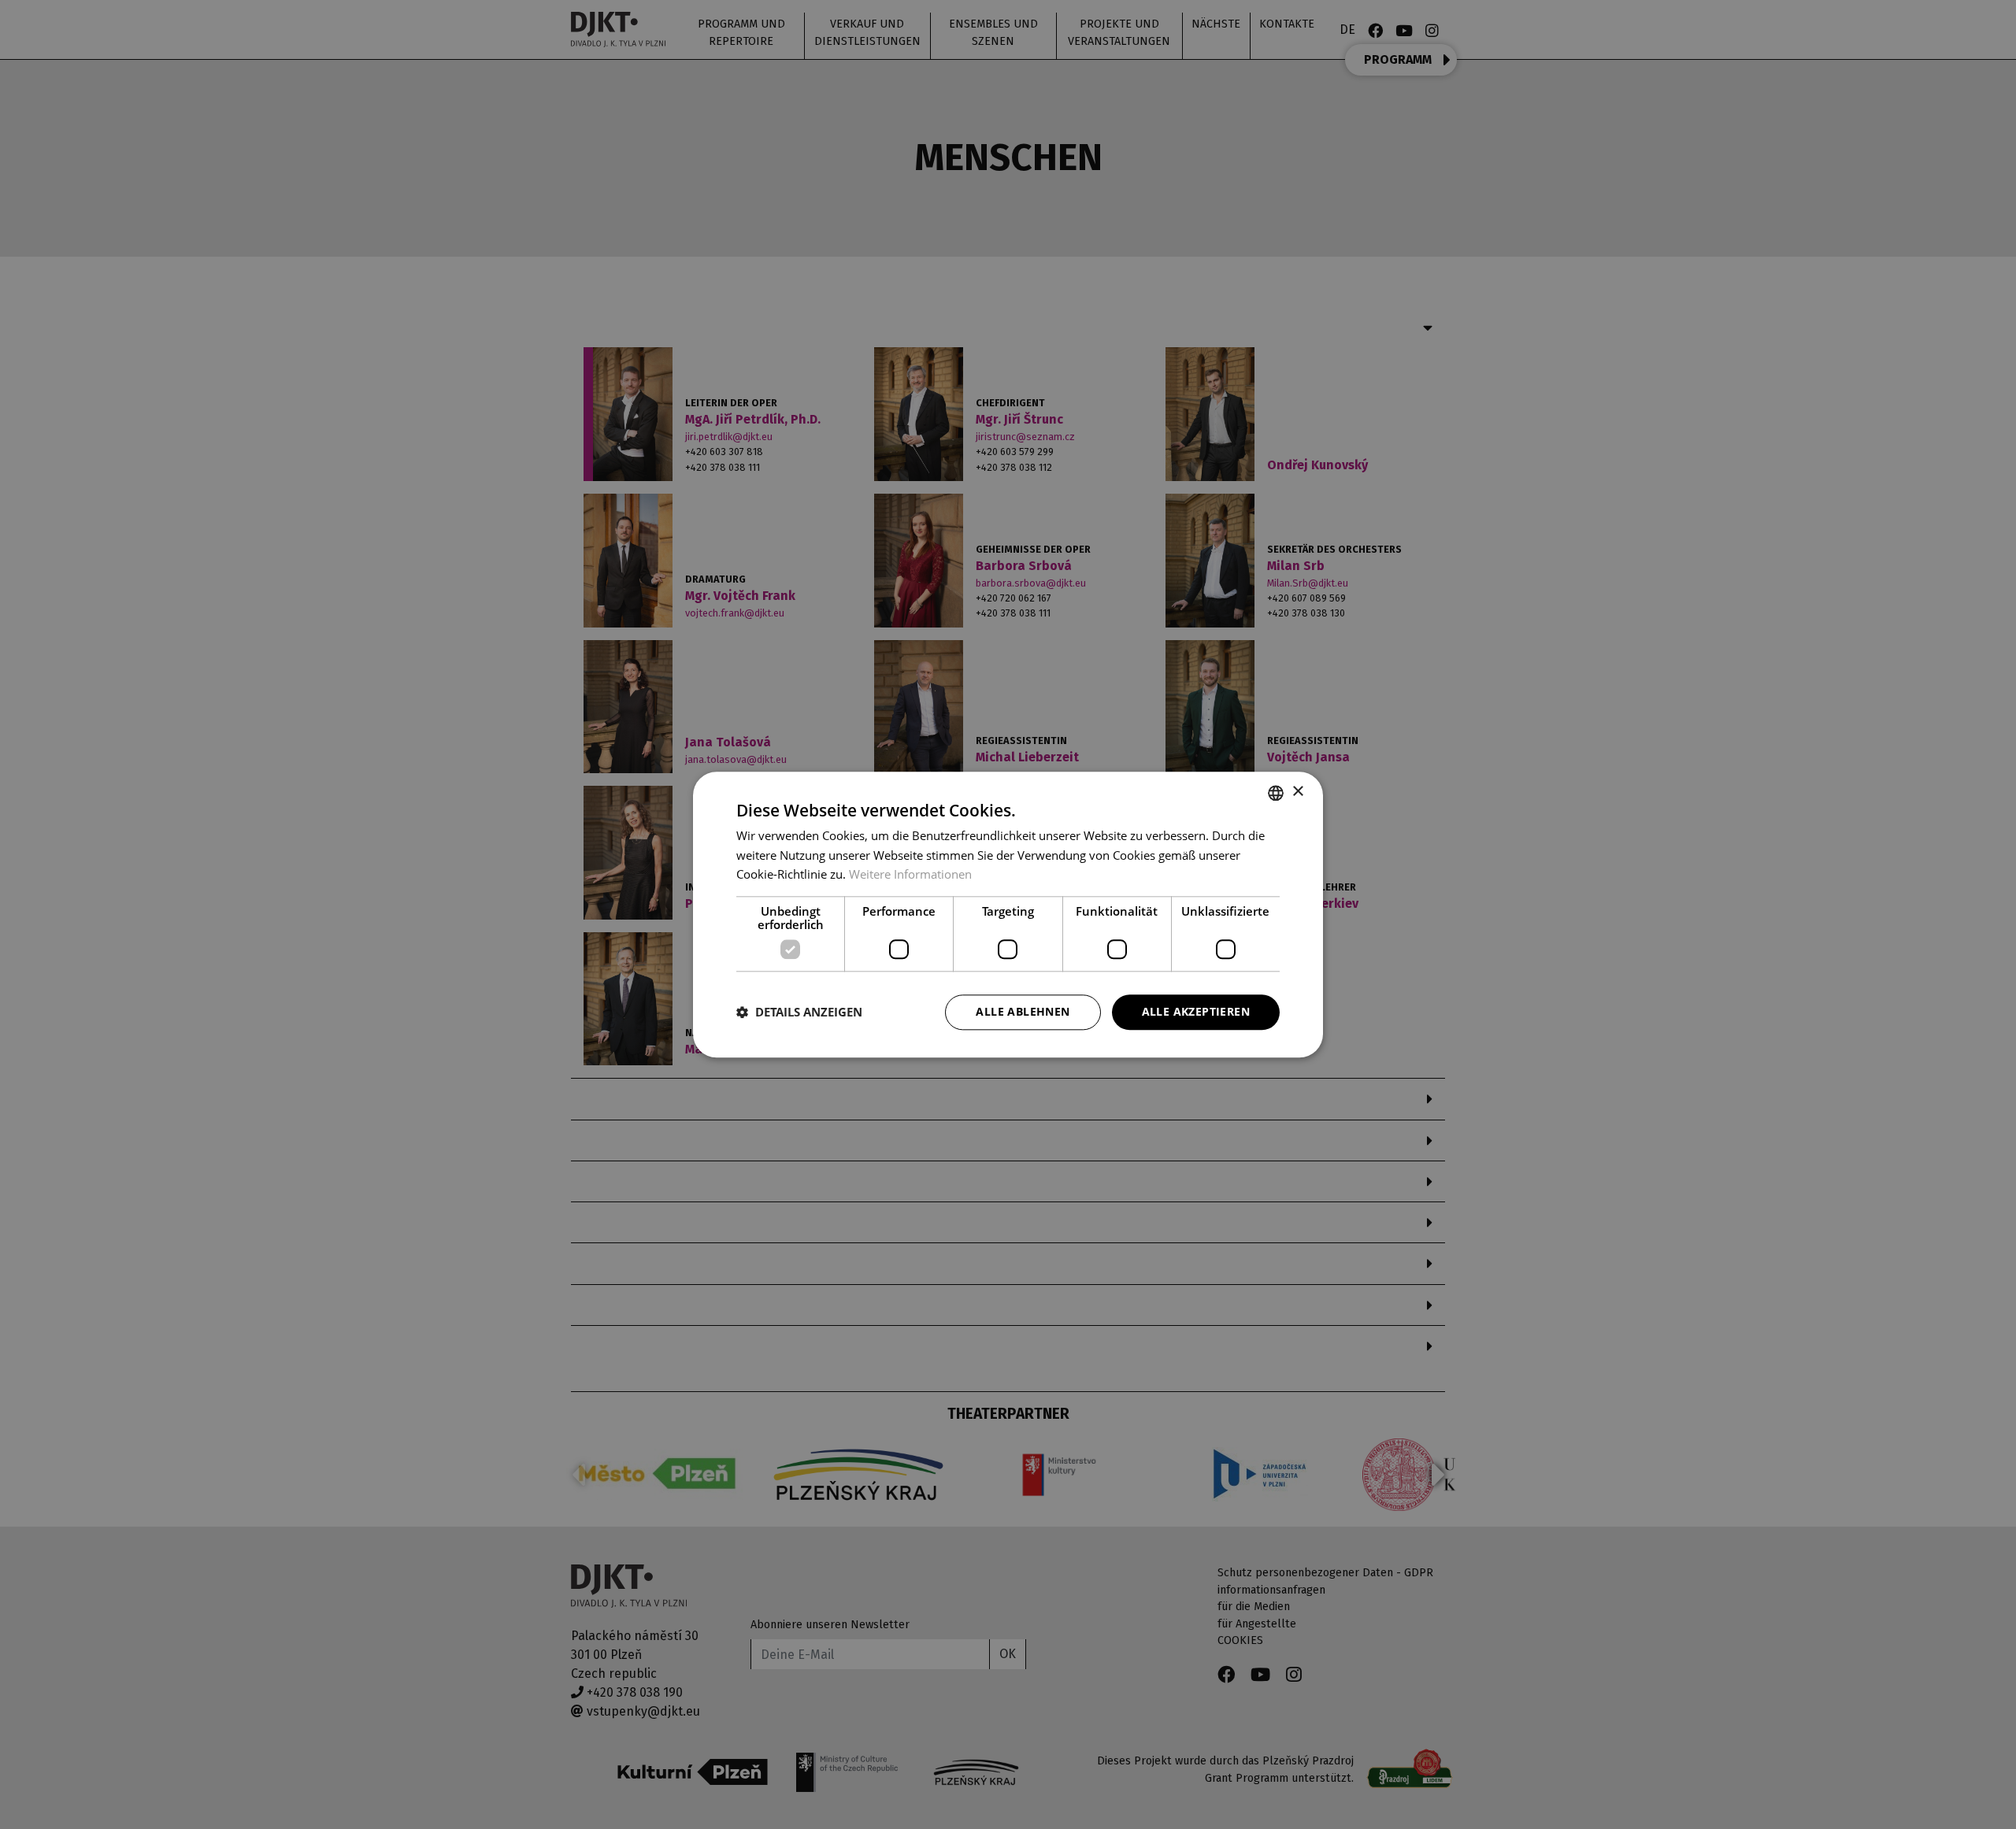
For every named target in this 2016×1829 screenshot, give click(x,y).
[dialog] (1008, 914)
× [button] (1297, 792)
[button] (799, 1013)
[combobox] (1276, 793)
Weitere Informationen (910, 875)
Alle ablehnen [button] (1023, 1011)
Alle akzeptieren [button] (1196, 1011)
